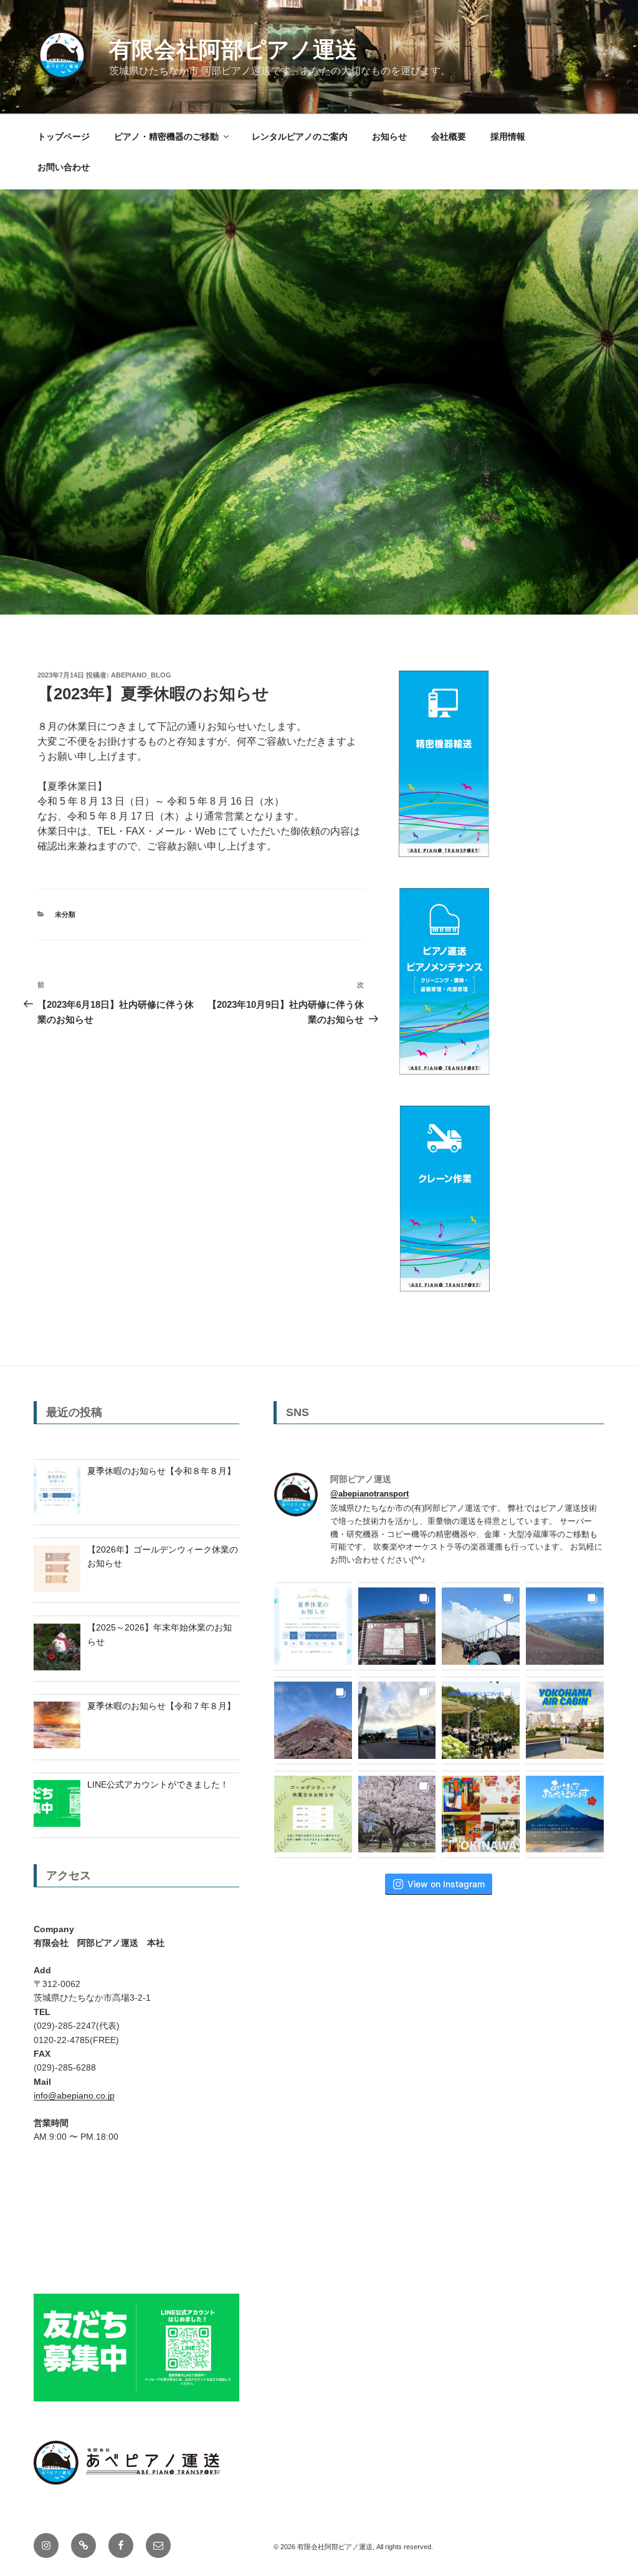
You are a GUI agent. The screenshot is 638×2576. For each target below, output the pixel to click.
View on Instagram (446, 1884)
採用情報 (508, 136)
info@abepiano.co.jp (74, 2095)
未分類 (65, 914)
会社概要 (449, 136)
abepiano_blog (141, 675)
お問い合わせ (64, 167)
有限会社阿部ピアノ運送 (233, 50)
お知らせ (389, 136)
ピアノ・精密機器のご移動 (166, 136)
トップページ (64, 136)
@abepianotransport (369, 1494)
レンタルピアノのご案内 (300, 136)
